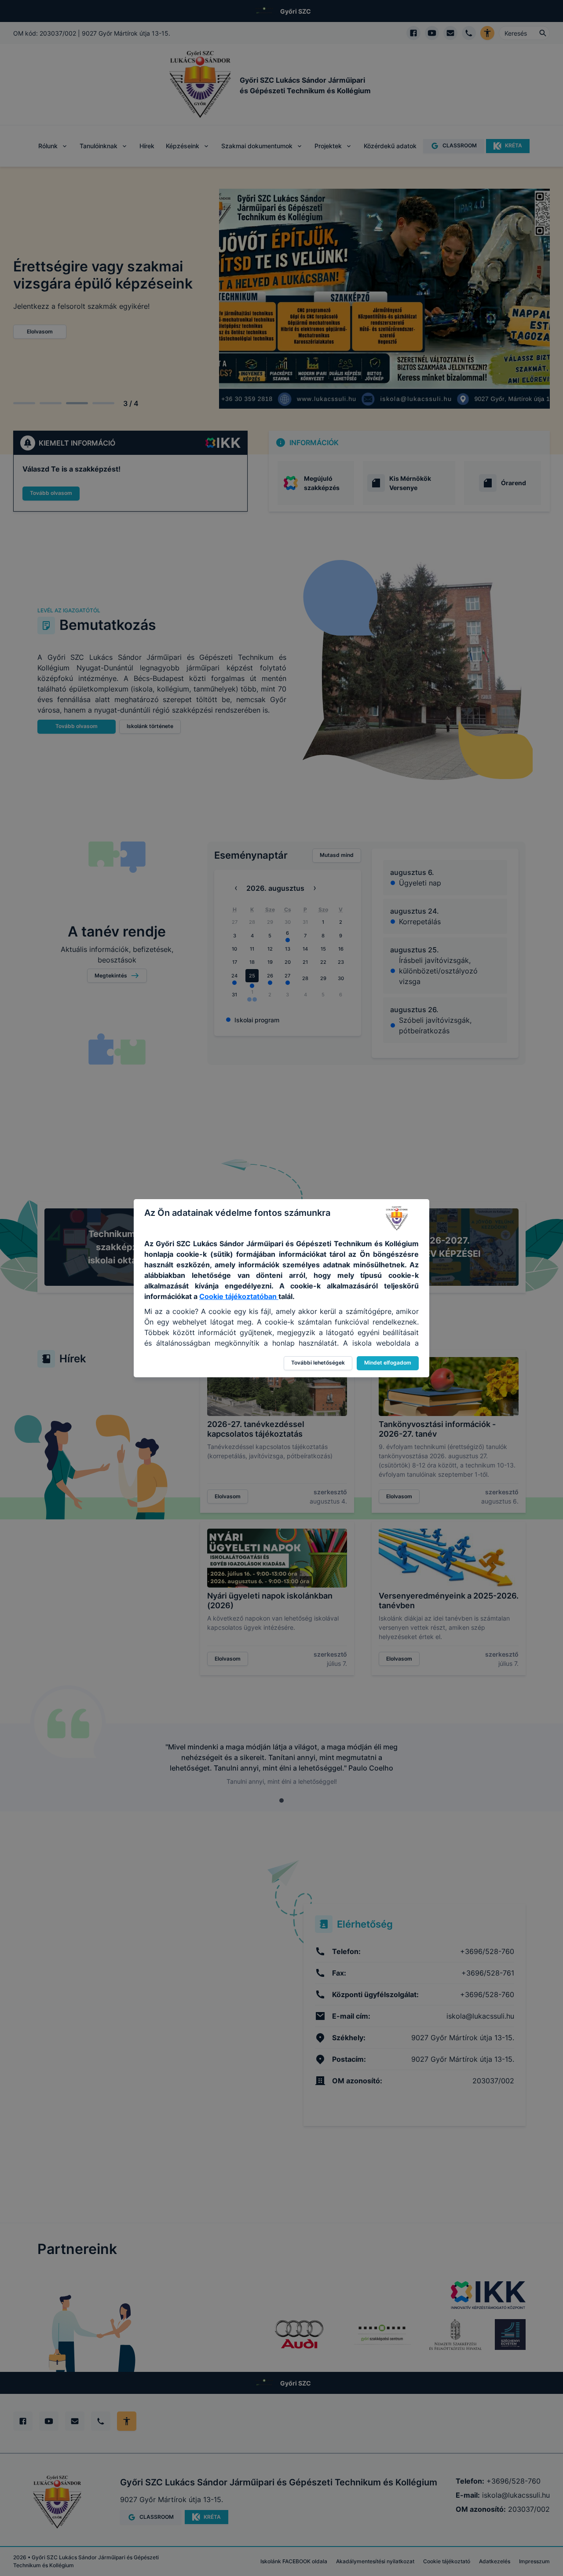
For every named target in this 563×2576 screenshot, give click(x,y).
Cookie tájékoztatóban (239, 1296)
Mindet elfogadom (388, 1363)
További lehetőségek (318, 1363)
